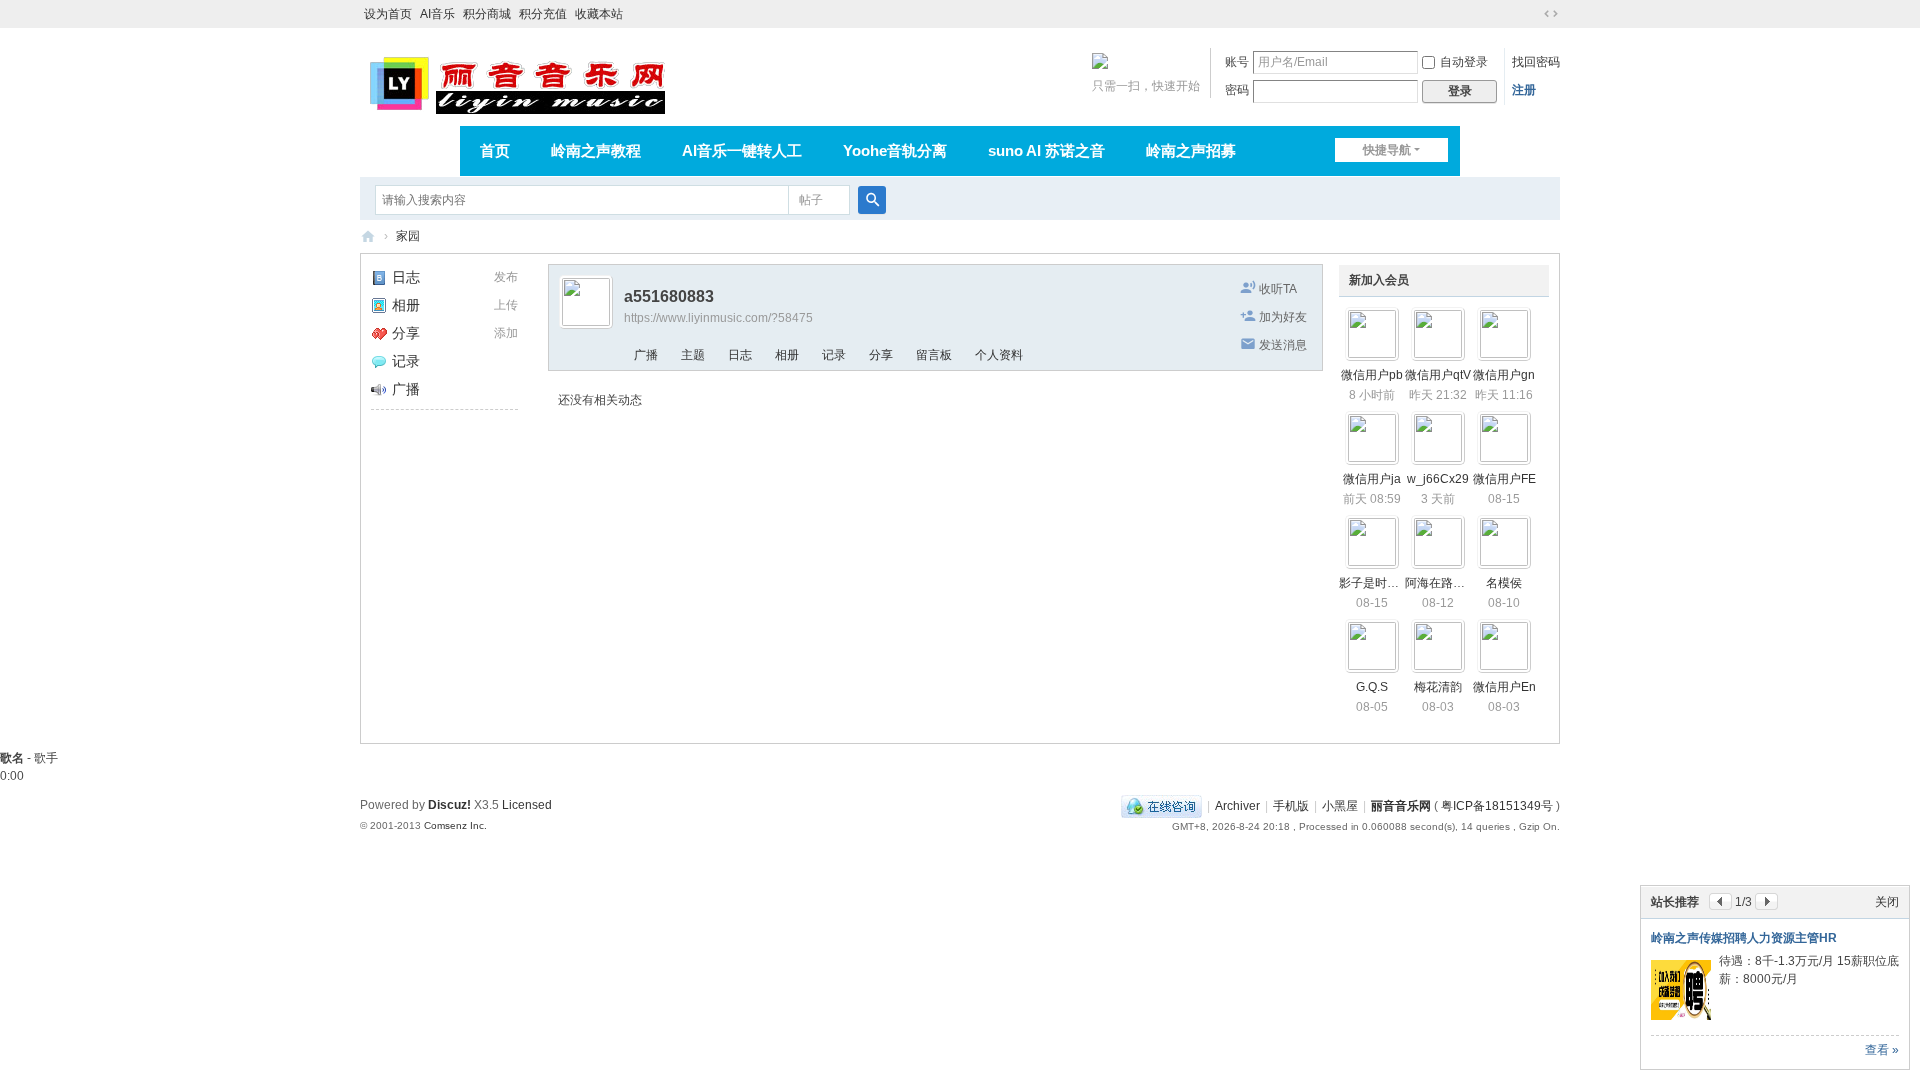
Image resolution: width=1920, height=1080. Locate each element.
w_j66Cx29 (1438, 479)
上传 (506, 305)
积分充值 (543, 14)
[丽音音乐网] (516, 82)
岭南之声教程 (596, 150)
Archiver (1237, 806)
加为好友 (1283, 317)
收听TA (1278, 289)
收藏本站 (599, 14)
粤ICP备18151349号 (1497, 806)
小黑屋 (1340, 806)
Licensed (527, 805)
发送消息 (1283, 345)
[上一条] (1720, 901)
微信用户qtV (1438, 375)
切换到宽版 (1551, 14)
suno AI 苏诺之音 (1046, 150)
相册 (406, 305)
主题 (693, 355)
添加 (506, 333)
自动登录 (1464, 62)
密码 (1237, 90)
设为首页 (388, 14)
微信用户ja (1372, 479)
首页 (495, 150)
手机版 (1291, 806)
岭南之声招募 (1191, 150)
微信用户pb (1372, 375)
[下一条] (1766, 901)
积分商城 (487, 14)
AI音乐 (437, 14)
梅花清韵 (1438, 687)
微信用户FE (1504, 479)
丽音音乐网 (368, 236)
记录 (406, 361)
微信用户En (1504, 687)
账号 (1237, 62)
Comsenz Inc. (455, 825)
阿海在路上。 (1441, 583)
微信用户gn (1504, 375)
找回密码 (1536, 62)
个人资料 (999, 355)
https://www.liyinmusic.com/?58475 (718, 318)
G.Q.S (1372, 687)
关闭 (1887, 902)
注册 (1524, 90)
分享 (406, 333)
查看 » (1882, 1050)
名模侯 (1504, 583)
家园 (408, 236)
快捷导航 (1387, 150)
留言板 (934, 355)
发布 (506, 277)
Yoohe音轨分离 (895, 150)
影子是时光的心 (1381, 583)
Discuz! (449, 805)
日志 (406, 277)
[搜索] (872, 200)
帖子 (811, 200)
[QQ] (1161, 806)
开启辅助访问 (1532, 14)
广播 (406, 389)
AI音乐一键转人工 (742, 150)
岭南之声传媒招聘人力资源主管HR (1744, 938)
